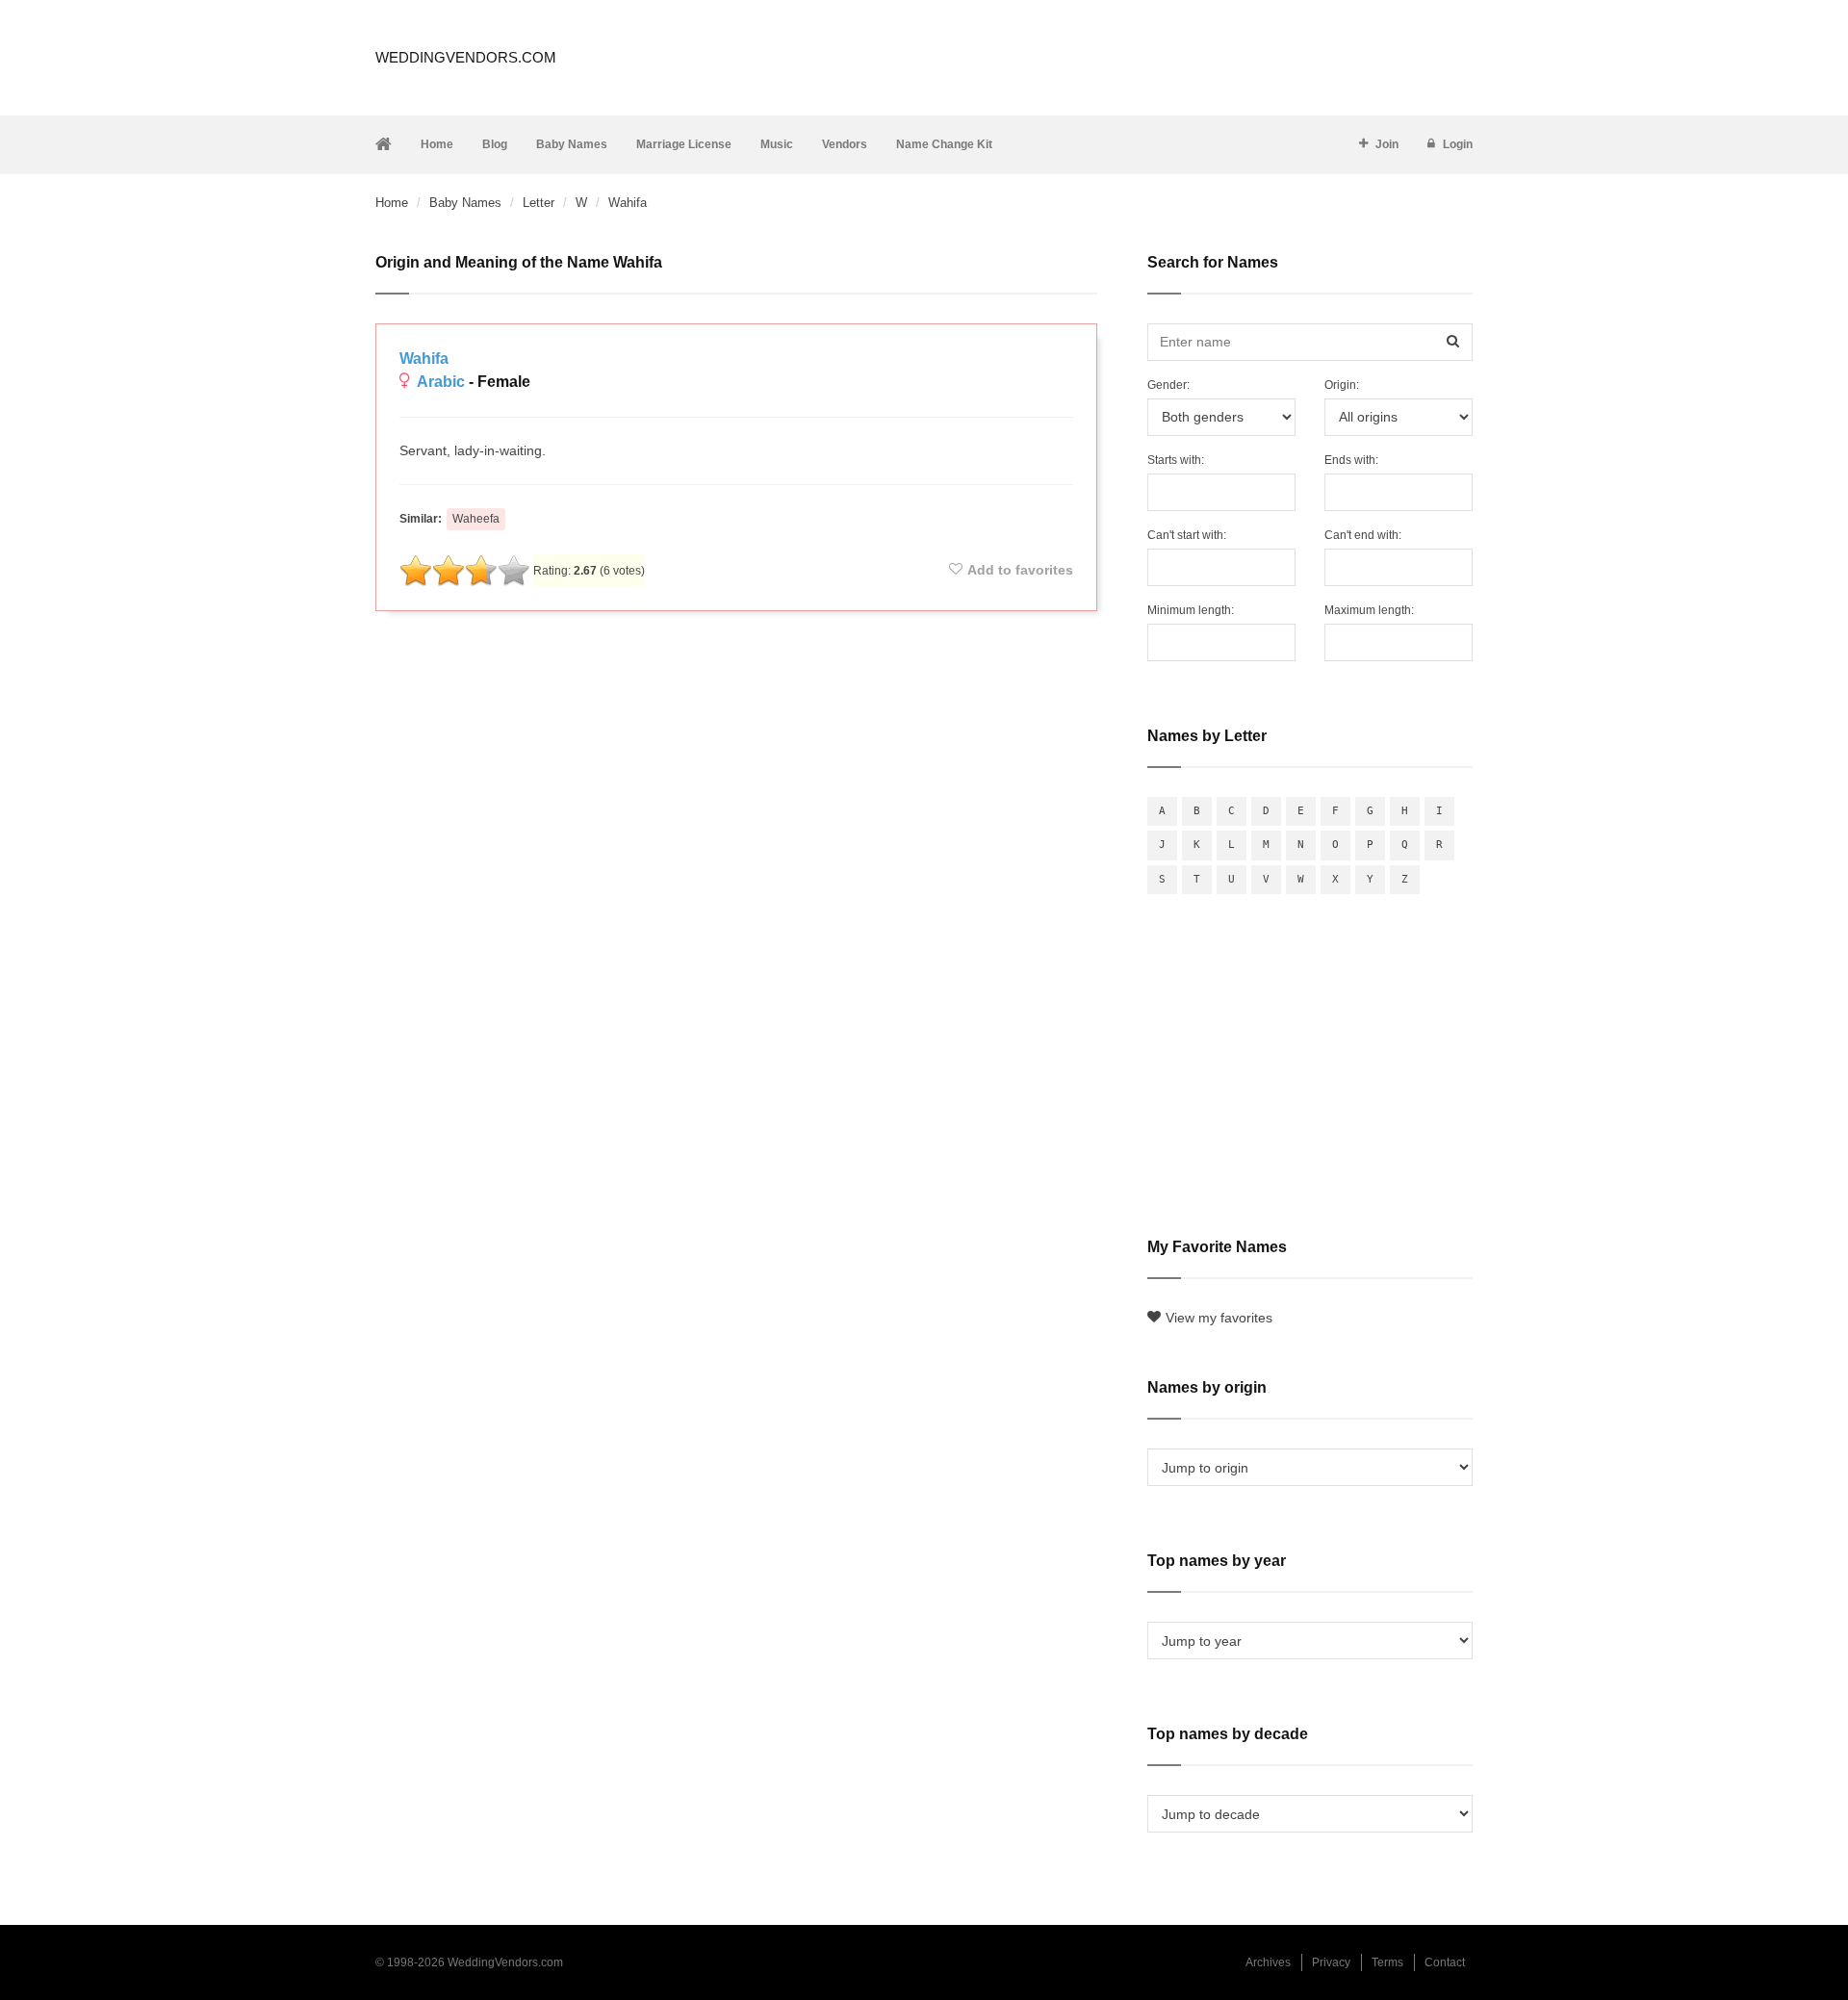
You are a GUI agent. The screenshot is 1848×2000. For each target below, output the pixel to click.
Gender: (1168, 385)
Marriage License (684, 144)
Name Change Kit (944, 144)
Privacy (1331, 1962)
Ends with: (1351, 460)
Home (437, 144)
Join (1387, 144)
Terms (1387, 1962)
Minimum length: (1191, 610)
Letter (539, 203)
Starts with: (1176, 460)
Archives (1268, 1962)
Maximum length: (1369, 610)
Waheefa (476, 519)
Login (1458, 144)
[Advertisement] (736, 678)
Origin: (1342, 385)
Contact (1445, 1962)
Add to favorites (1020, 570)
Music (777, 144)
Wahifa (424, 359)
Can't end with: (1363, 535)
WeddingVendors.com (466, 57)
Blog (495, 144)
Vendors (845, 144)
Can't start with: (1187, 535)
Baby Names (572, 144)
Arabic (441, 382)
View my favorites (1219, 1318)
